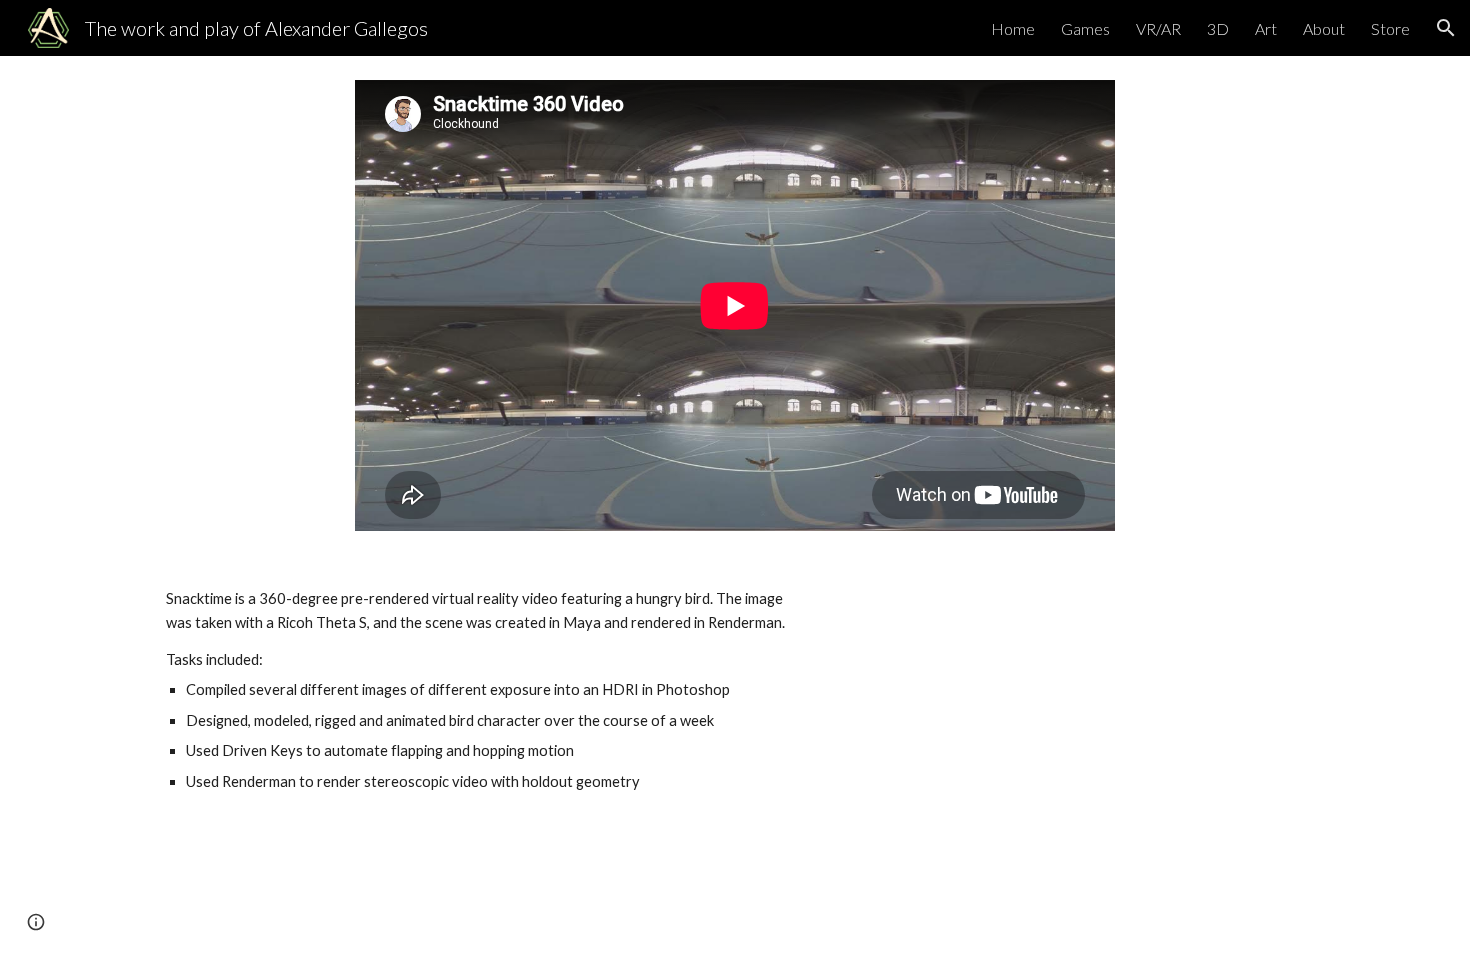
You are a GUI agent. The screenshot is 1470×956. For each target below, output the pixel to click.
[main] (488, 690)
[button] (1446, 28)
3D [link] (1218, 28)
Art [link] (1266, 28)
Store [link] (1390, 28)
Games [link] (1085, 28)
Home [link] (1013, 28)
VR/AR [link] (1158, 28)
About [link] (1324, 28)
